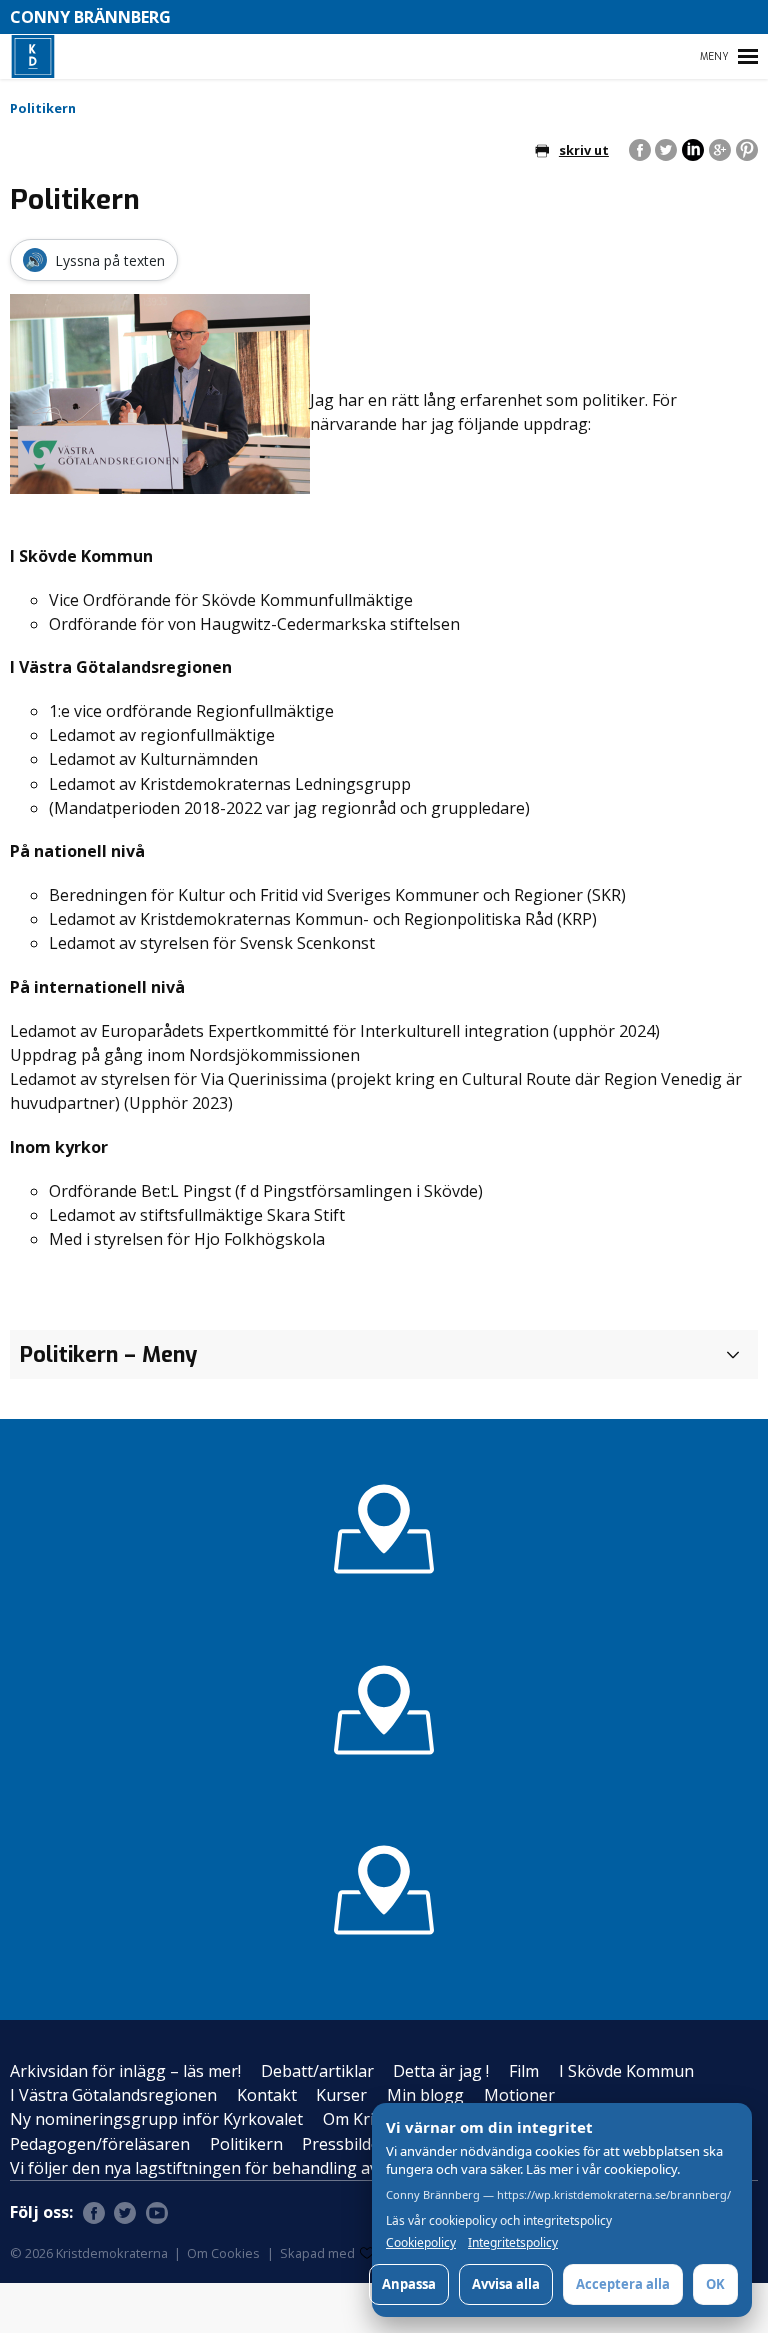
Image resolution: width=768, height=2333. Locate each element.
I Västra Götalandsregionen (113, 2095)
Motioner (519, 2095)
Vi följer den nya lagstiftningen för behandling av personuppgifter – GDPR (289, 2168)
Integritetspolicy (513, 2243)
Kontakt (267, 2095)
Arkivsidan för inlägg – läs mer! (125, 2071)
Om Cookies (223, 2253)
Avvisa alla (506, 2284)
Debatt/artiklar (317, 2071)
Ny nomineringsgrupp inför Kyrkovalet (156, 2119)
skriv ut (584, 150)
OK (715, 2284)
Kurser (341, 2095)
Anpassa (409, 2284)
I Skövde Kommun (626, 2071)
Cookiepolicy (421, 2243)
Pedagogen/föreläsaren (100, 2144)
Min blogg (425, 2095)
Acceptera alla (623, 2284)
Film (524, 2071)
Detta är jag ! (441, 2071)
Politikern (246, 2144)
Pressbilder (344, 2144)
